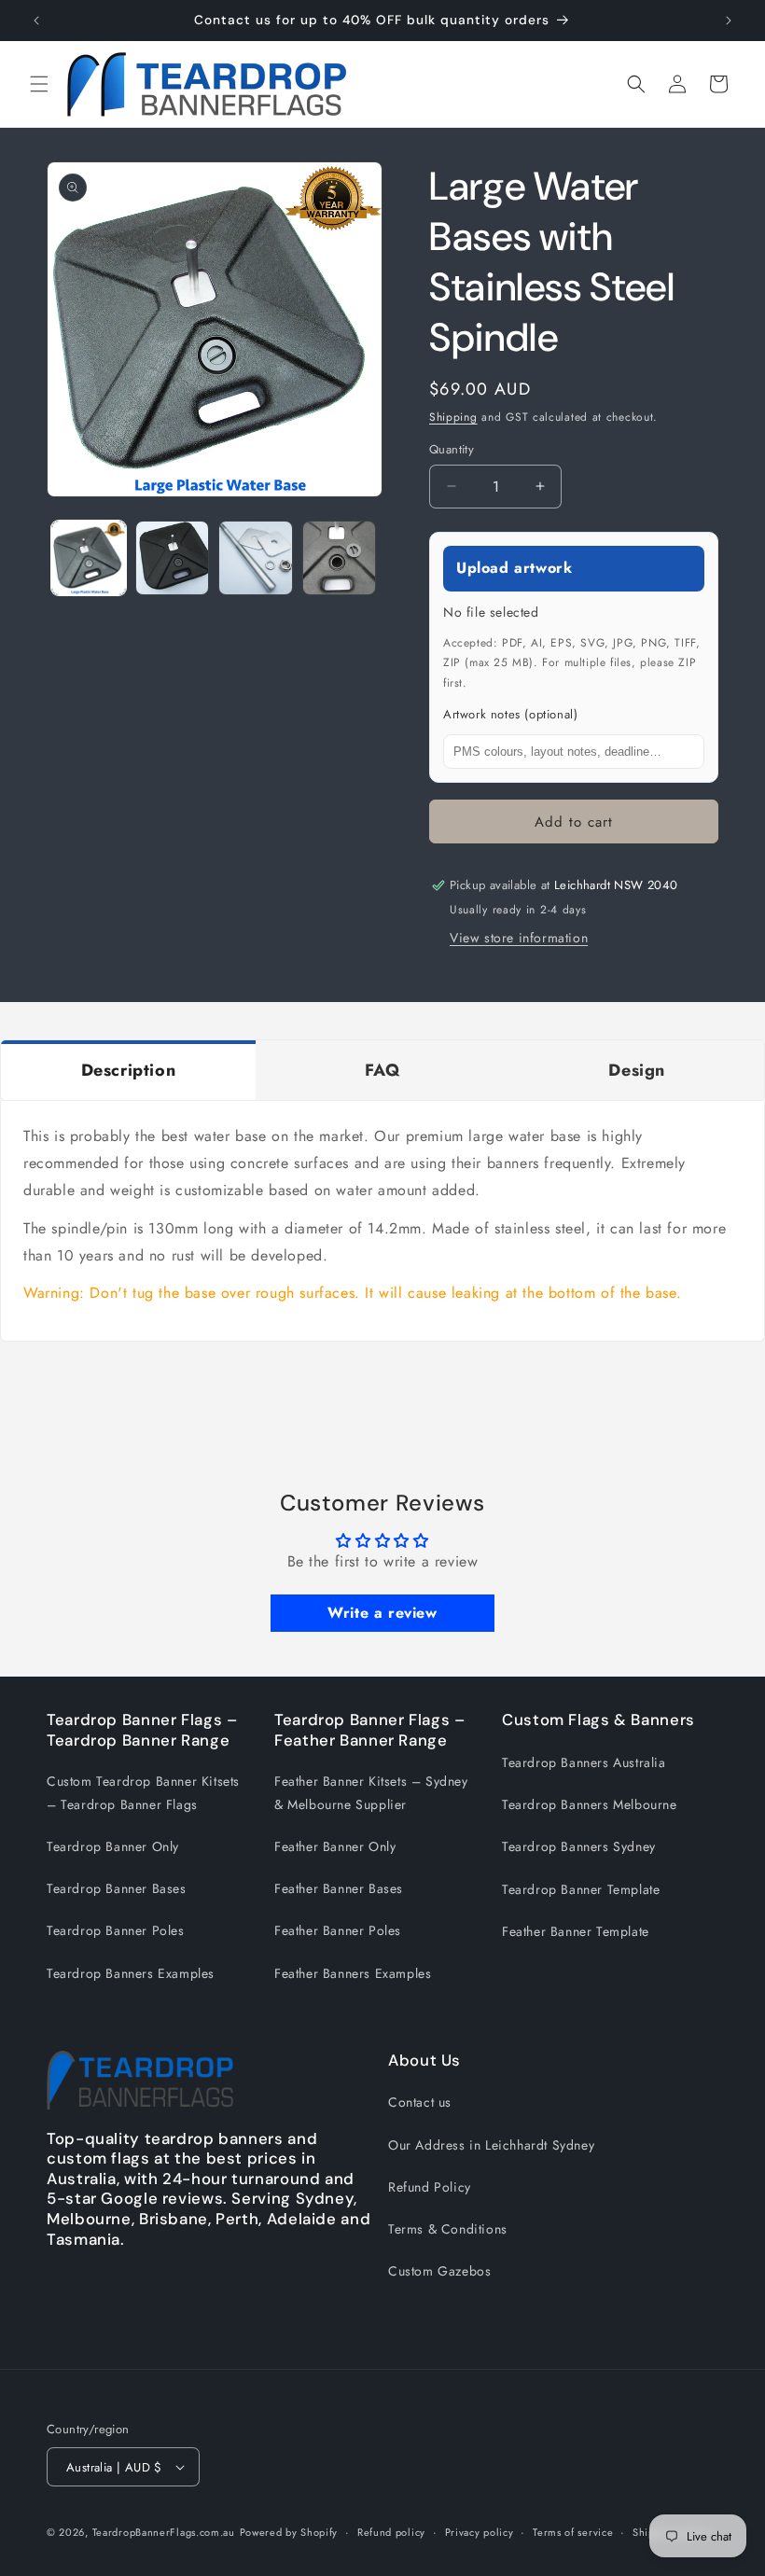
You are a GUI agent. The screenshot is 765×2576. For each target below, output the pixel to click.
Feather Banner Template (576, 1931)
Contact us (420, 2102)
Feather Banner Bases (339, 1888)
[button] (39, 84)
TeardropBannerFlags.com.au (164, 2532)
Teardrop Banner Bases (117, 1888)
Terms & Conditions (448, 2229)
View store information (519, 938)
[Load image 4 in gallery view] (340, 558)
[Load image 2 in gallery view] (173, 558)
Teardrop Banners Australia (584, 1762)
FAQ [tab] (383, 1070)
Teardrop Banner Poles (116, 1930)
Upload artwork (514, 568)
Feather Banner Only (335, 1846)
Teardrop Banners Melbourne (590, 1804)
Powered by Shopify (289, 2532)
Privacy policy (480, 2532)
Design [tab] (637, 1070)
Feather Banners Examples (353, 1973)
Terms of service (573, 2532)
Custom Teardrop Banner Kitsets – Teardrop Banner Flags (143, 1793)
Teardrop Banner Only (113, 1846)
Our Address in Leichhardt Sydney (491, 2145)
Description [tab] (129, 1070)
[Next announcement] (729, 21)
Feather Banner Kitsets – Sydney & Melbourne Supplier (371, 1793)
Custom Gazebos (439, 2271)
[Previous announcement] (36, 21)
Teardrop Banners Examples (131, 1973)
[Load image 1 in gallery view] (89, 558)
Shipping (453, 417)
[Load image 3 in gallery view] (256, 558)
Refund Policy (430, 2187)
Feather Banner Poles (338, 1930)
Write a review (382, 1613)
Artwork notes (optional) (510, 714)
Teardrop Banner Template (581, 1889)
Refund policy (391, 2532)
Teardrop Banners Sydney (579, 1846)
